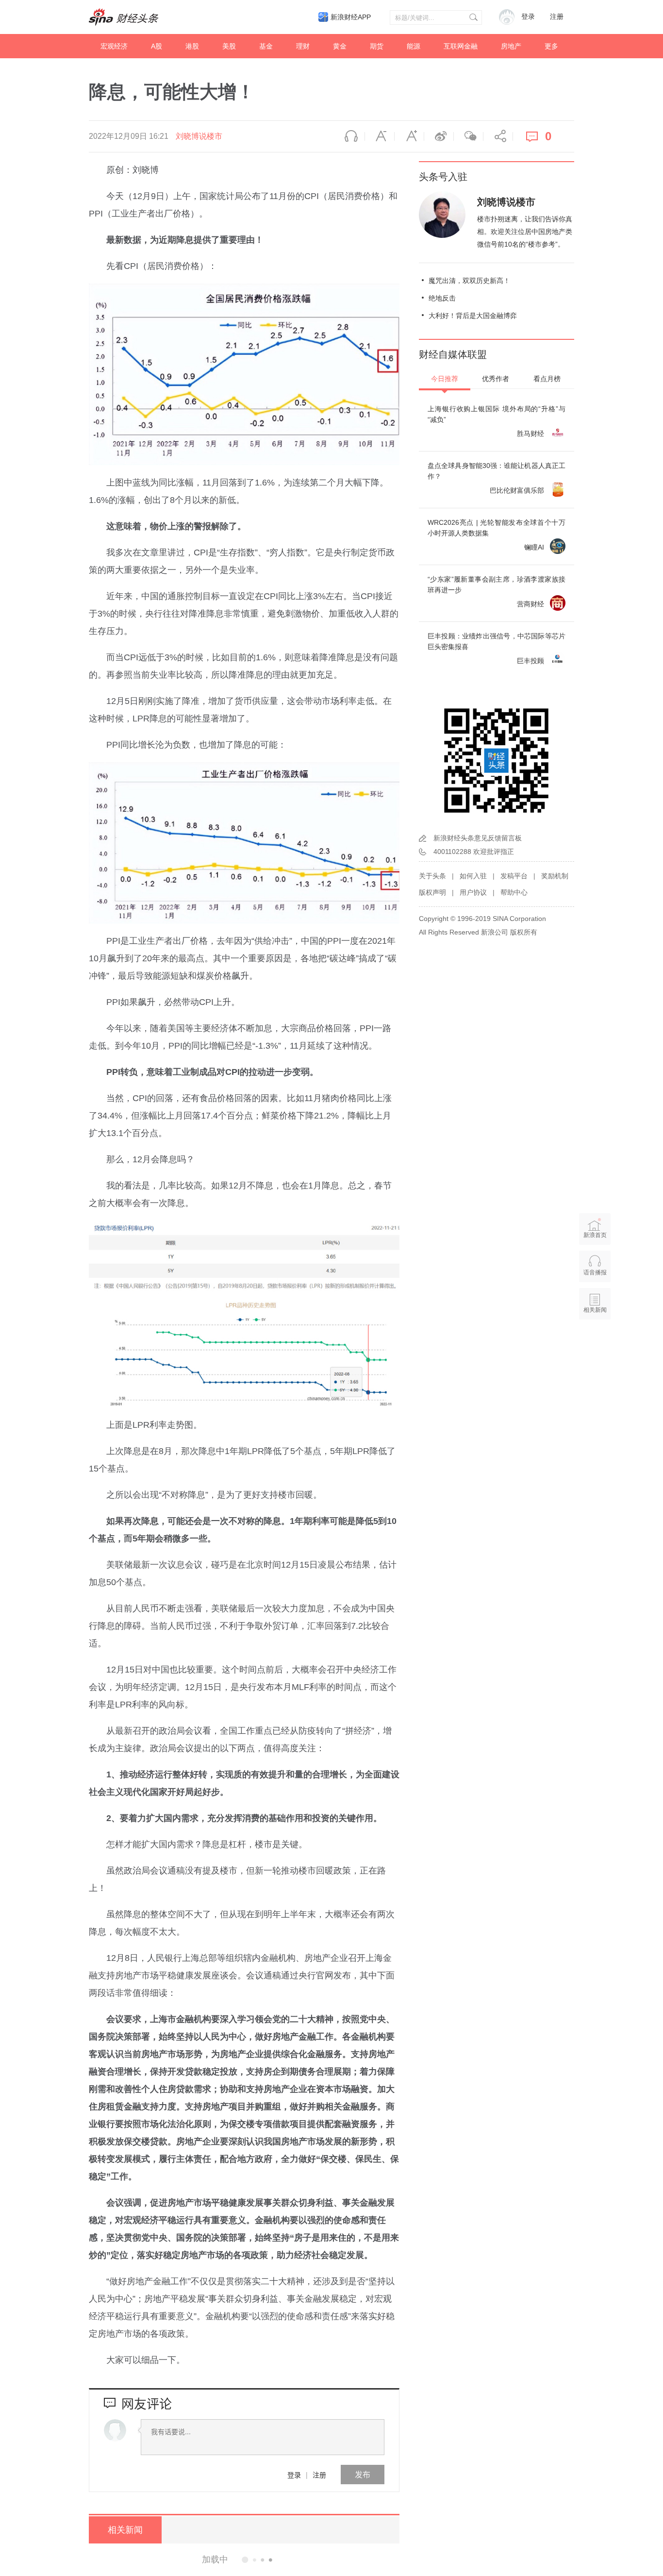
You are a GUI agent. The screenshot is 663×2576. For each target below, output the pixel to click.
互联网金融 (461, 46)
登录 (294, 2475)
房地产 (511, 46)
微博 (439, 136)
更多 (551, 46)
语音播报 (350, 136)
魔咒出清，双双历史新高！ (469, 281)
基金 (266, 46)
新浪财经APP (351, 17)
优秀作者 (496, 379)
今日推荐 (445, 379)
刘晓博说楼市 (199, 136)
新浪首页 (595, 1235)
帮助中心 (514, 892)
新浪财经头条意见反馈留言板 (478, 838)
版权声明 (432, 892)
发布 (363, 2474)
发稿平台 (514, 876)
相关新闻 (125, 2530)
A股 (157, 46)
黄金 (340, 46)
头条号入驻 (443, 177)
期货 (377, 46)
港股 (192, 46)
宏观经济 (114, 46)
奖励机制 (555, 876)
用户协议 (473, 892)
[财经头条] (124, 17)
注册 (557, 17)
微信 (468, 136)
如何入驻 (473, 876)
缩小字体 (380, 136)
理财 (303, 46)
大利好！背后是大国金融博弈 (473, 316)
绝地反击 (442, 298)
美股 (229, 46)
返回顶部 (595, 1347)
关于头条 (432, 876)
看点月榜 (547, 379)
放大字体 (409, 136)
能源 (414, 46)
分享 (498, 136)
